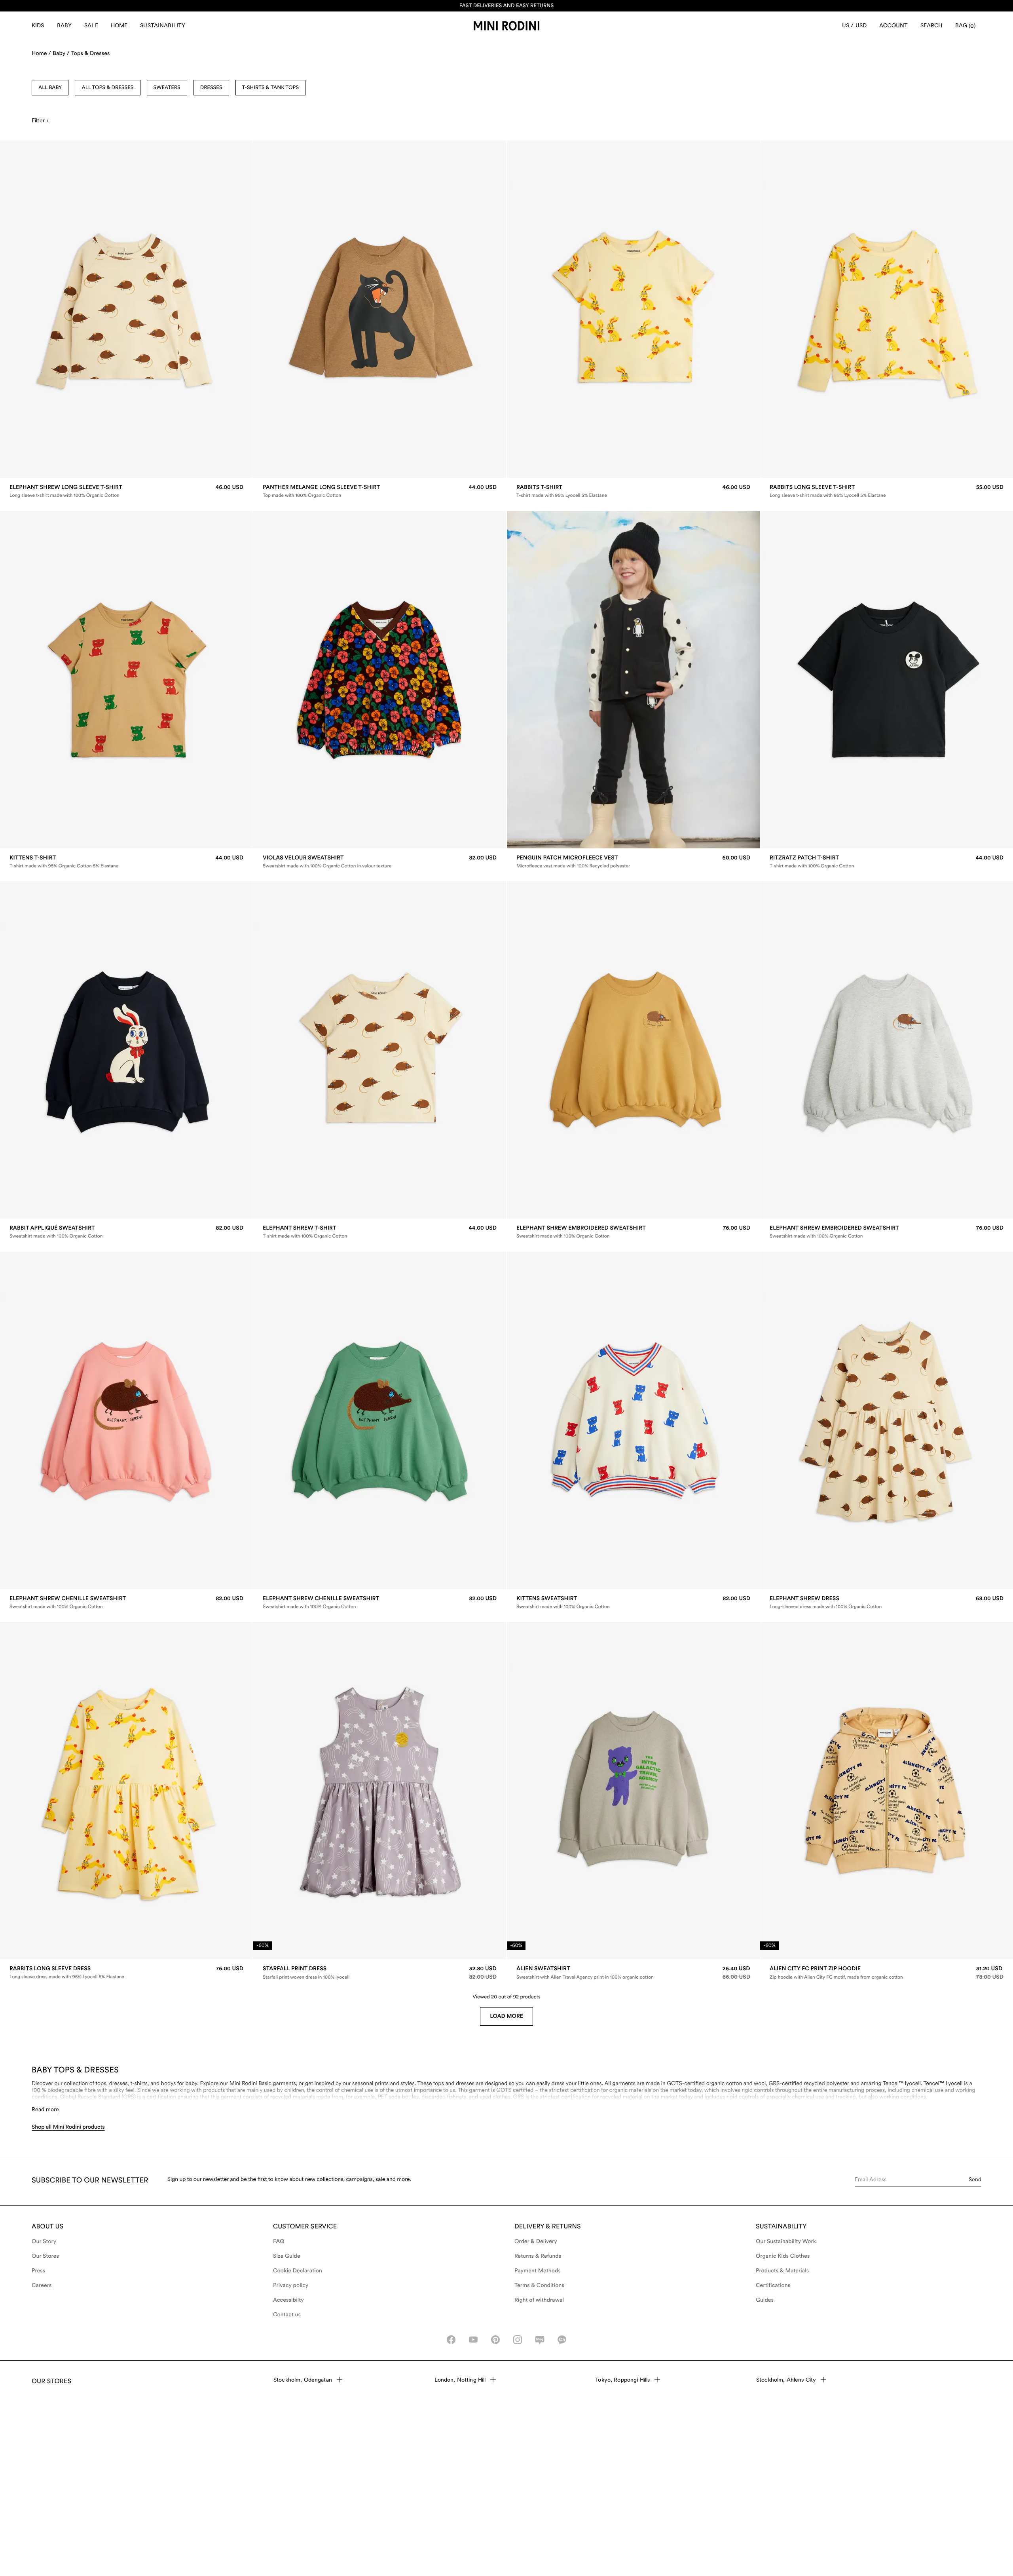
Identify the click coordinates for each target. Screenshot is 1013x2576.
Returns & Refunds (538, 2256)
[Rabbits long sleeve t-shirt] (887, 491)
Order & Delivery (536, 2241)
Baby (64, 25)
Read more (45, 2109)
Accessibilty (288, 2300)
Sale (91, 25)
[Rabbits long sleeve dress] (126, 1972)
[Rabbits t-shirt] (633, 491)
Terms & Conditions (539, 2285)
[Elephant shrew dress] (887, 1602)
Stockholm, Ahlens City (786, 2380)
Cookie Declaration (298, 2271)
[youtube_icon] (473, 2340)
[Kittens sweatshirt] (633, 1602)
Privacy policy (291, 2285)
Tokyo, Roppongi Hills (622, 2380)
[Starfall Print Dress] (380, 1973)
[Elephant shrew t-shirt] (380, 1232)
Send (975, 2179)
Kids (38, 25)
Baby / (61, 53)
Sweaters (167, 88)
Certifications (773, 2285)
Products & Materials (782, 2271)
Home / (41, 53)
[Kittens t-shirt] (126, 862)
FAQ (279, 2241)
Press (38, 2271)
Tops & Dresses (91, 53)
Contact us (287, 2315)
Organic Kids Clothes (783, 2256)
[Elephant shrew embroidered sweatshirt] (633, 1232)
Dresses (211, 88)
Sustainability (163, 25)
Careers (42, 2285)
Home (119, 25)
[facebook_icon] (451, 2340)
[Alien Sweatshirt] (633, 1973)
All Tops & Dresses (107, 88)
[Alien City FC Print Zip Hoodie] (887, 1973)
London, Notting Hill (460, 2380)
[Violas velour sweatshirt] (380, 862)
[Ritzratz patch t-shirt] (887, 862)
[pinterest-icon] (495, 2340)
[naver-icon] (540, 2340)
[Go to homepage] (506, 26)
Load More (506, 2016)
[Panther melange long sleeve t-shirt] (380, 491)
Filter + (40, 120)
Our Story (44, 2241)
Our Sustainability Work (786, 2241)
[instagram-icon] (518, 2340)
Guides (765, 2300)
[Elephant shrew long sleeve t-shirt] (126, 491)
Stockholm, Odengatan (303, 2380)
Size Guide (287, 2256)
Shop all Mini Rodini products (68, 2127)
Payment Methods (538, 2271)
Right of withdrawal (539, 2300)
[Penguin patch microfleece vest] (633, 862)
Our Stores (45, 2256)
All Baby (50, 88)
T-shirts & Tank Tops (271, 88)
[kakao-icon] (562, 2340)
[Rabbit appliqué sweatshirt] (126, 1232)
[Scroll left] (23, 309)
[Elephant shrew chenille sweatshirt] (126, 1602)
